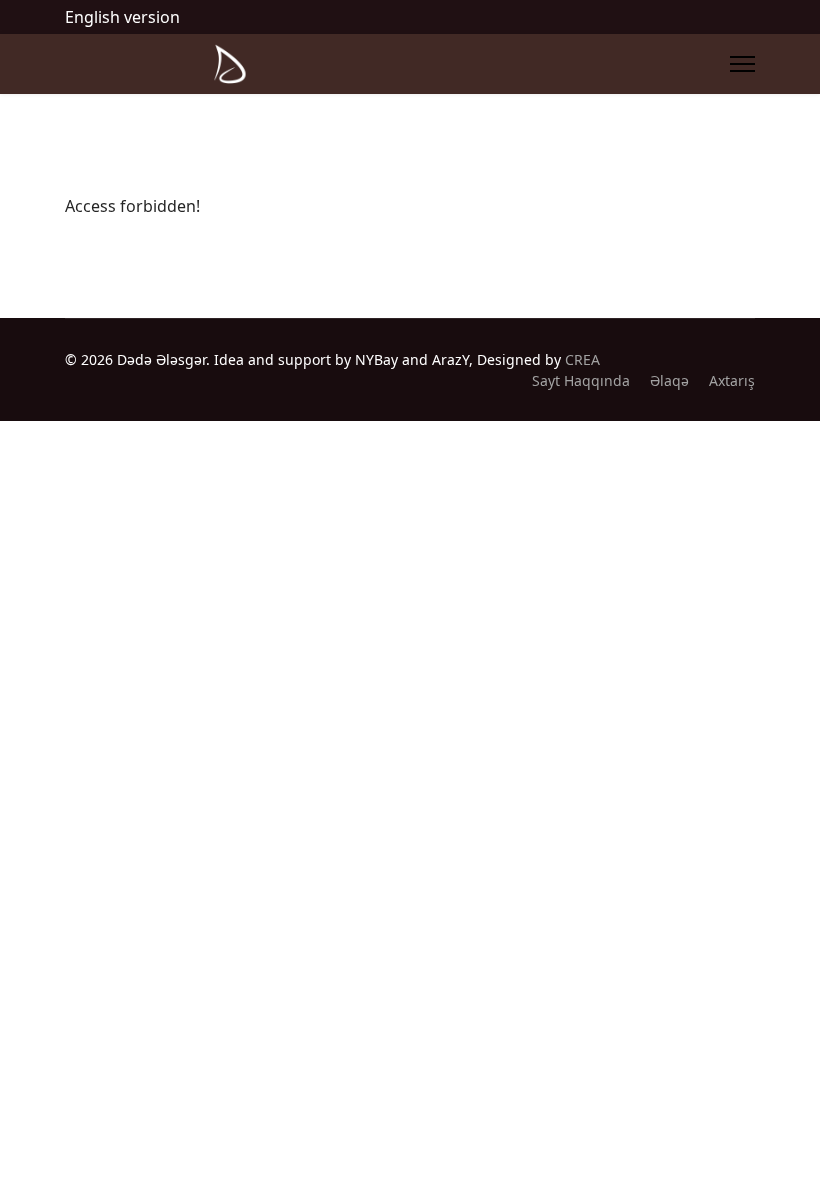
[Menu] (742, 64)
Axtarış (732, 380)
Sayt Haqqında (581, 380)
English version (122, 17)
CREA (582, 359)
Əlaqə (669, 380)
